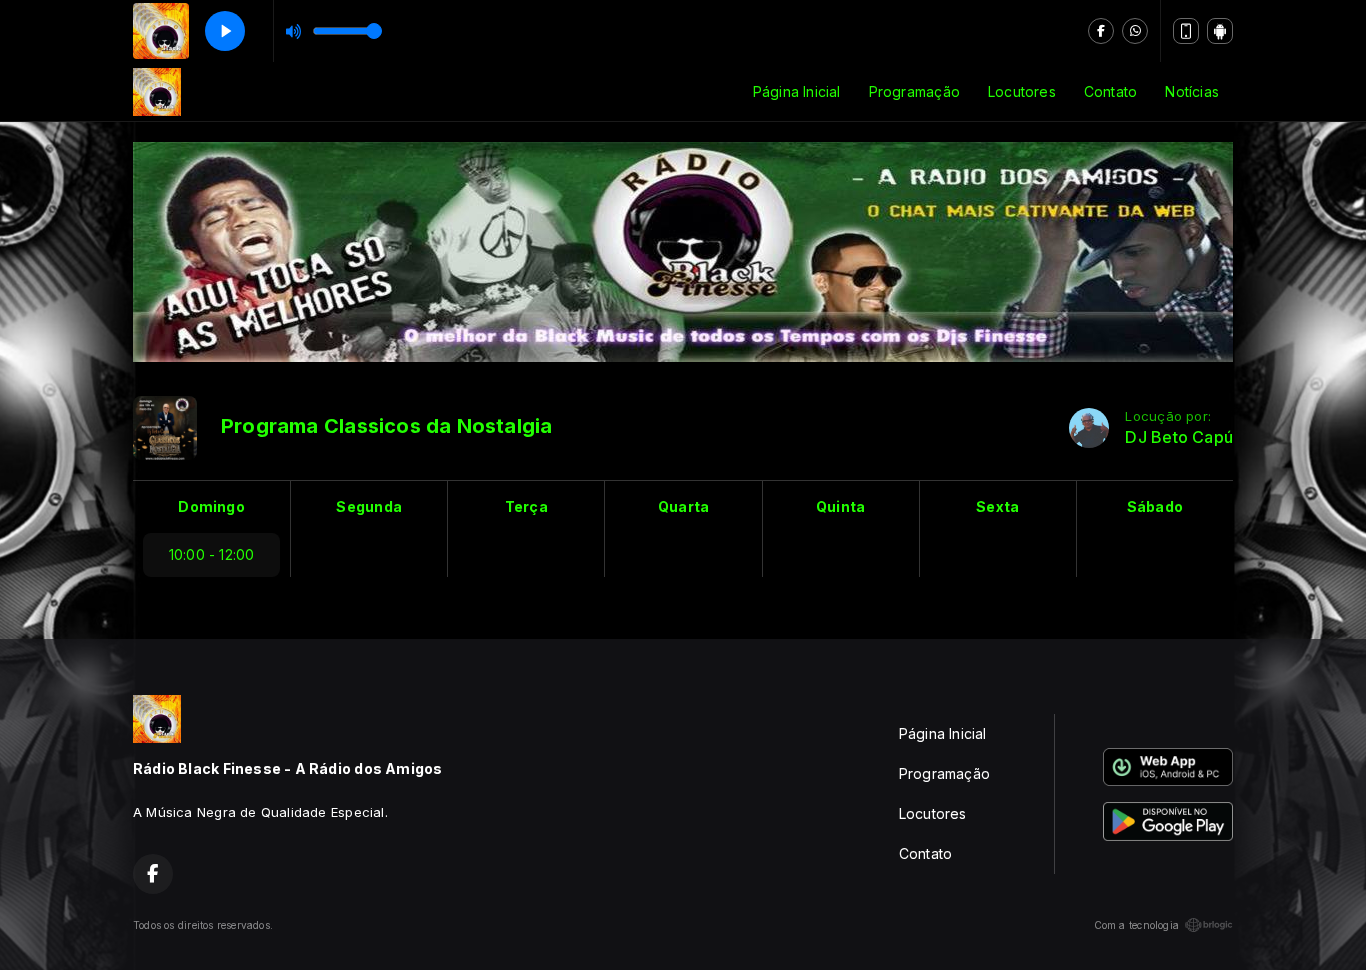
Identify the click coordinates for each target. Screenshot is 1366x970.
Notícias (1192, 91)
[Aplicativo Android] (1220, 31)
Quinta (840, 506)
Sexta (997, 506)
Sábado (1155, 506)
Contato (1110, 91)
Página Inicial (797, 91)
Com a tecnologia (1136, 925)
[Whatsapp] (1135, 31)
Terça (526, 506)
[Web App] (1186, 31)
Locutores (1022, 91)
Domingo (211, 506)
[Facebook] (1101, 31)
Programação (914, 91)
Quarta (683, 506)
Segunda (368, 506)
